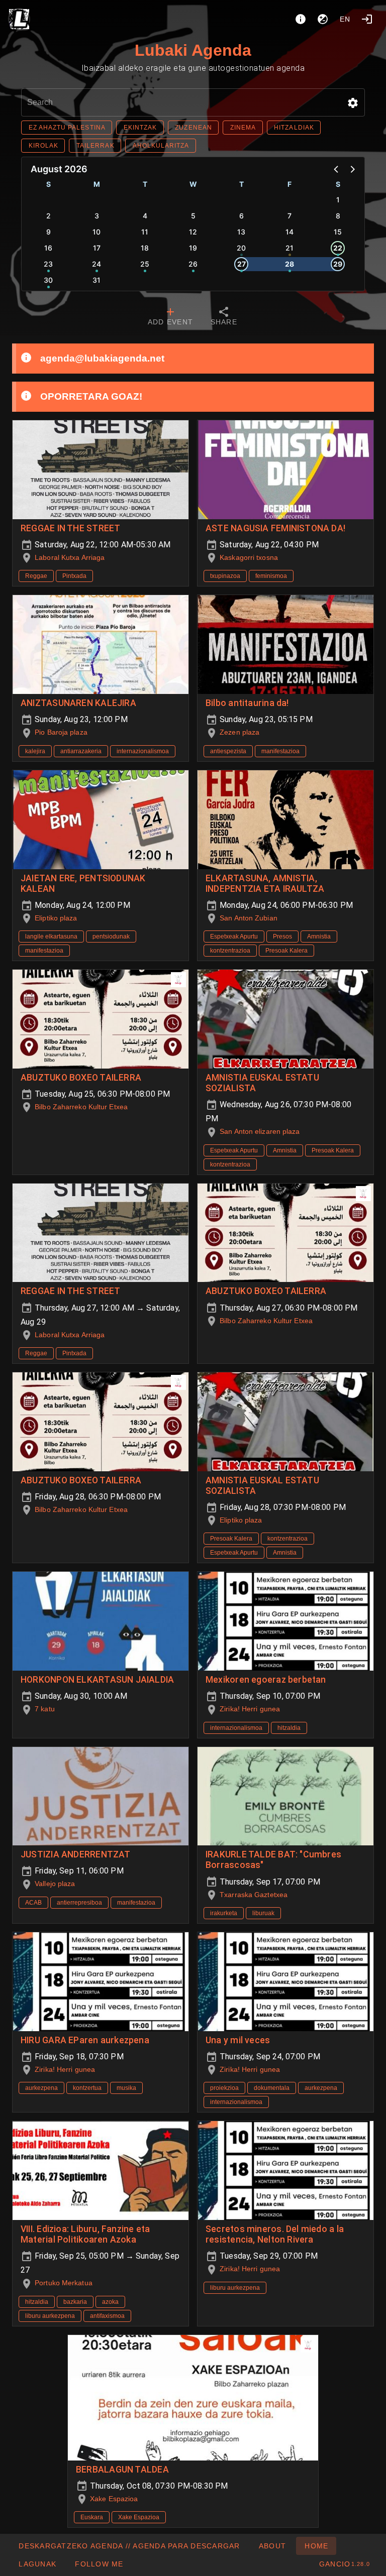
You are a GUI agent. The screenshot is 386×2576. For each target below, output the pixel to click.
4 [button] (145, 216)
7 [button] (289, 216)
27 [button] (242, 264)
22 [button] (338, 248)
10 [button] (96, 232)
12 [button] (193, 232)
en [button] (345, 19)
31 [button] (96, 280)
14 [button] (289, 232)
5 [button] (193, 216)
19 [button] (193, 248)
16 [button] (48, 248)
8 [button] (338, 216)
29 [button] (338, 264)
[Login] (367, 19)
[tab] (170, 317)
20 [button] (241, 248)
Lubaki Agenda (193, 50)
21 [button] (289, 248)
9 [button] (49, 232)
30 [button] (48, 280)
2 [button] (49, 216)
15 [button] (338, 232)
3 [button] (97, 216)
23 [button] (48, 264)
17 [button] (97, 248)
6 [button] (242, 216)
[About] (301, 19)
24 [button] (96, 264)
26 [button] (193, 264)
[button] (353, 103)
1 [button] (338, 200)
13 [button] (241, 232)
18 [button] (145, 248)
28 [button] (289, 264)
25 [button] (145, 264)
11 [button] (145, 232)
